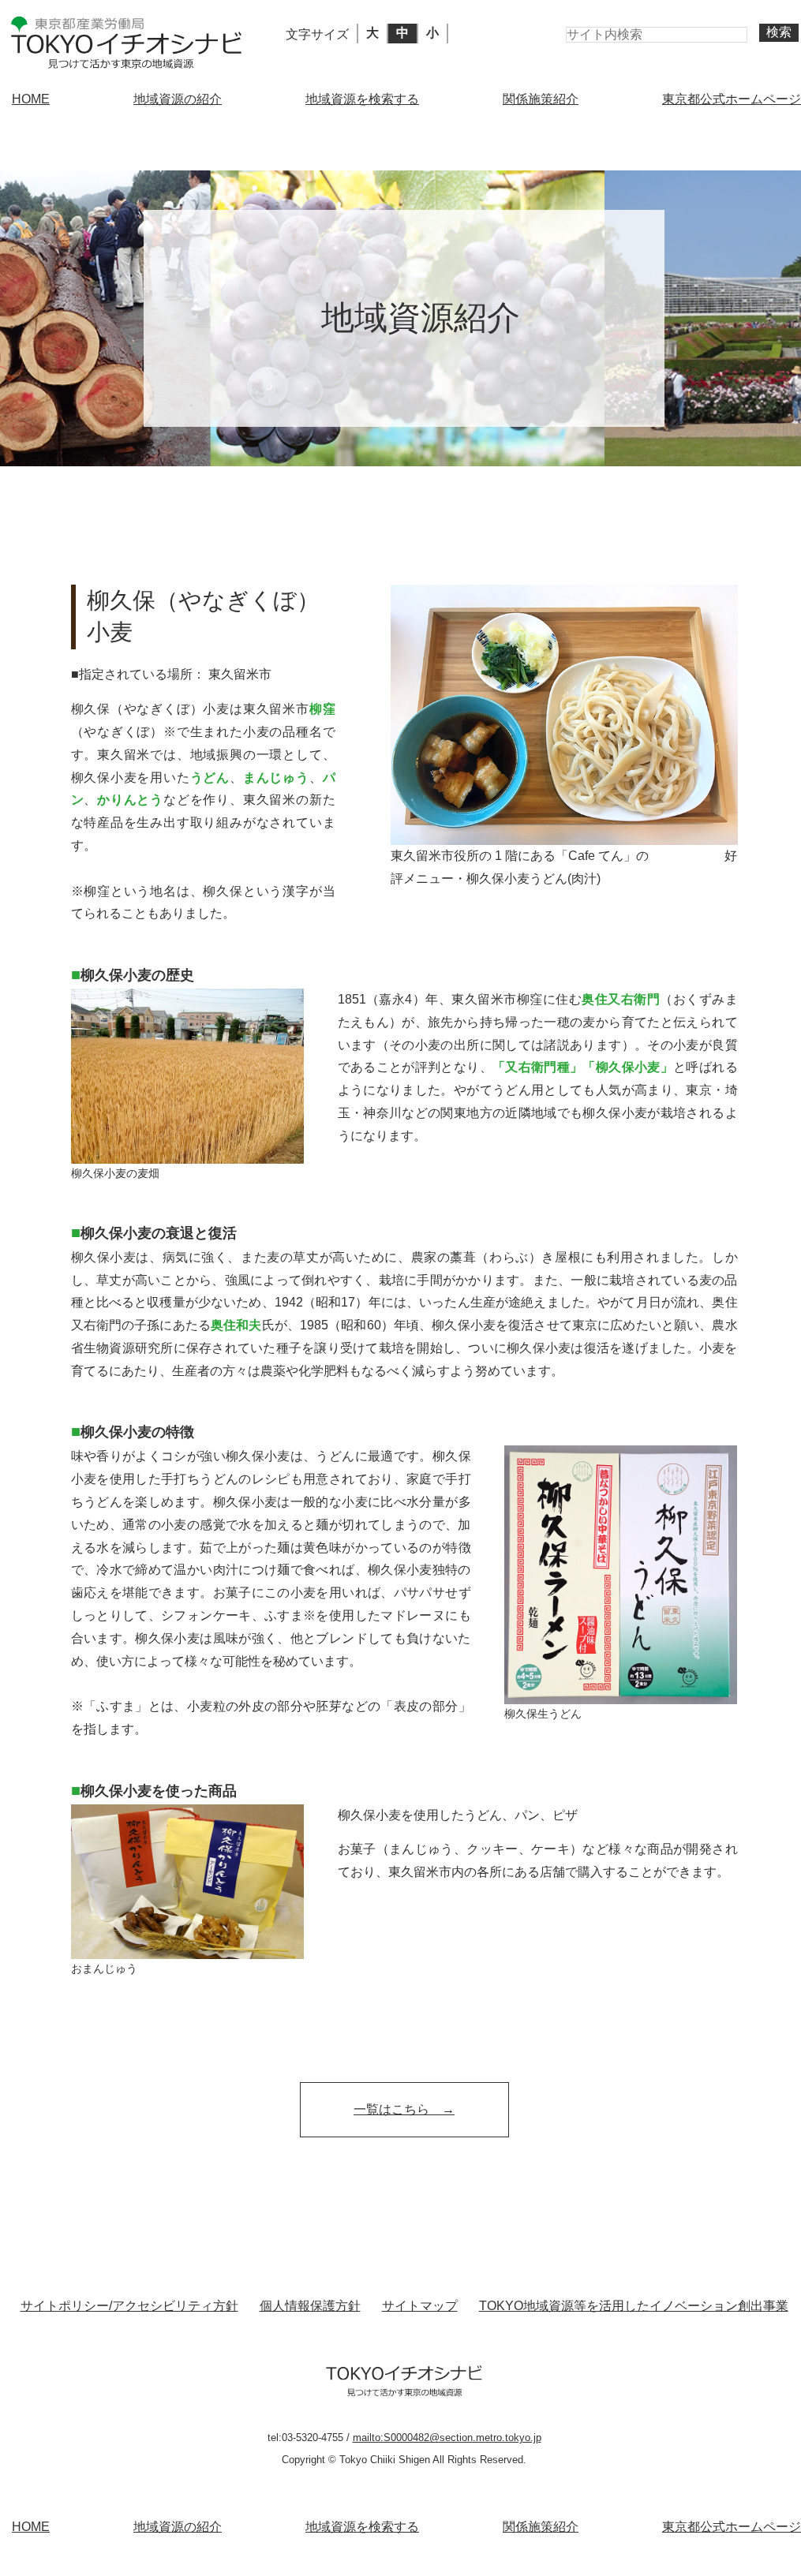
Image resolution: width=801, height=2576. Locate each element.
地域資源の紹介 (178, 99)
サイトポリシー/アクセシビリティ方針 (129, 2306)
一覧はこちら (391, 2109)
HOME (31, 99)
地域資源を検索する (362, 99)
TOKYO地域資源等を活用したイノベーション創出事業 (634, 2306)
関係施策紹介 (541, 99)
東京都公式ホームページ (732, 99)
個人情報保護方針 (310, 2306)
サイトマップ (420, 2306)
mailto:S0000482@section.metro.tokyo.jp (447, 2438)
